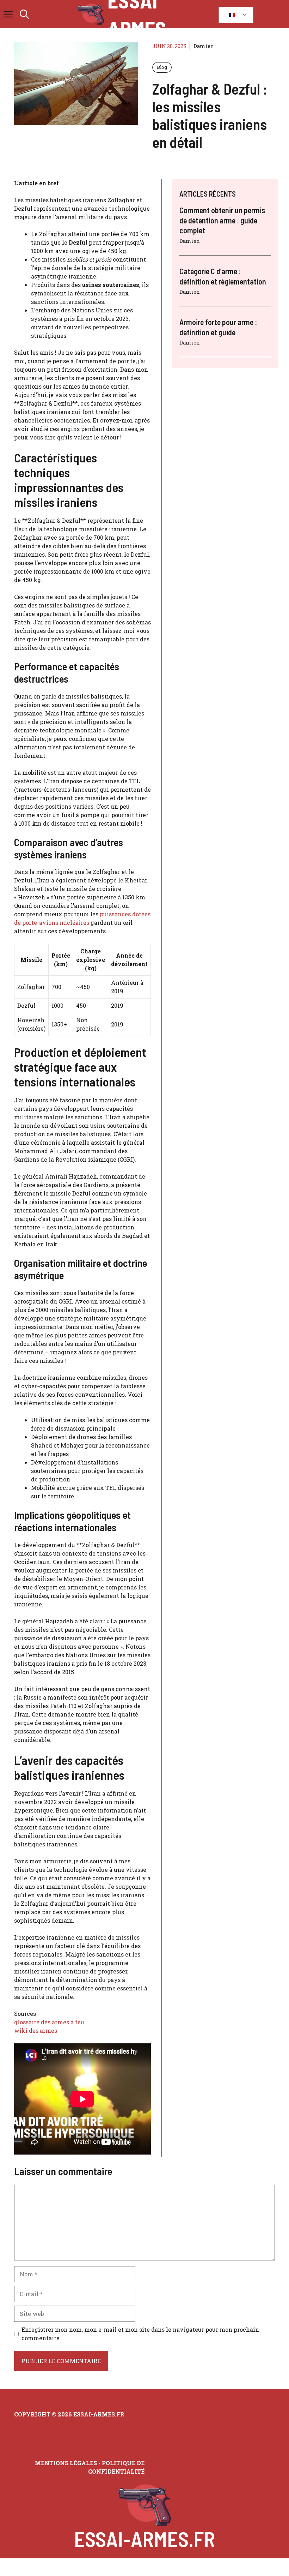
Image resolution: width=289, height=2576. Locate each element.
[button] (24, 14)
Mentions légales (66, 2463)
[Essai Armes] (91, 14)
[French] (235, 15)
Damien (204, 46)
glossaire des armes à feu (49, 2022)
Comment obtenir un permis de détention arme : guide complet (222, 220)
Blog (162, 67)
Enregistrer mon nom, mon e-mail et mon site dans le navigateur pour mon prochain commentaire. (140, 2334)
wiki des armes (36, 2030)
